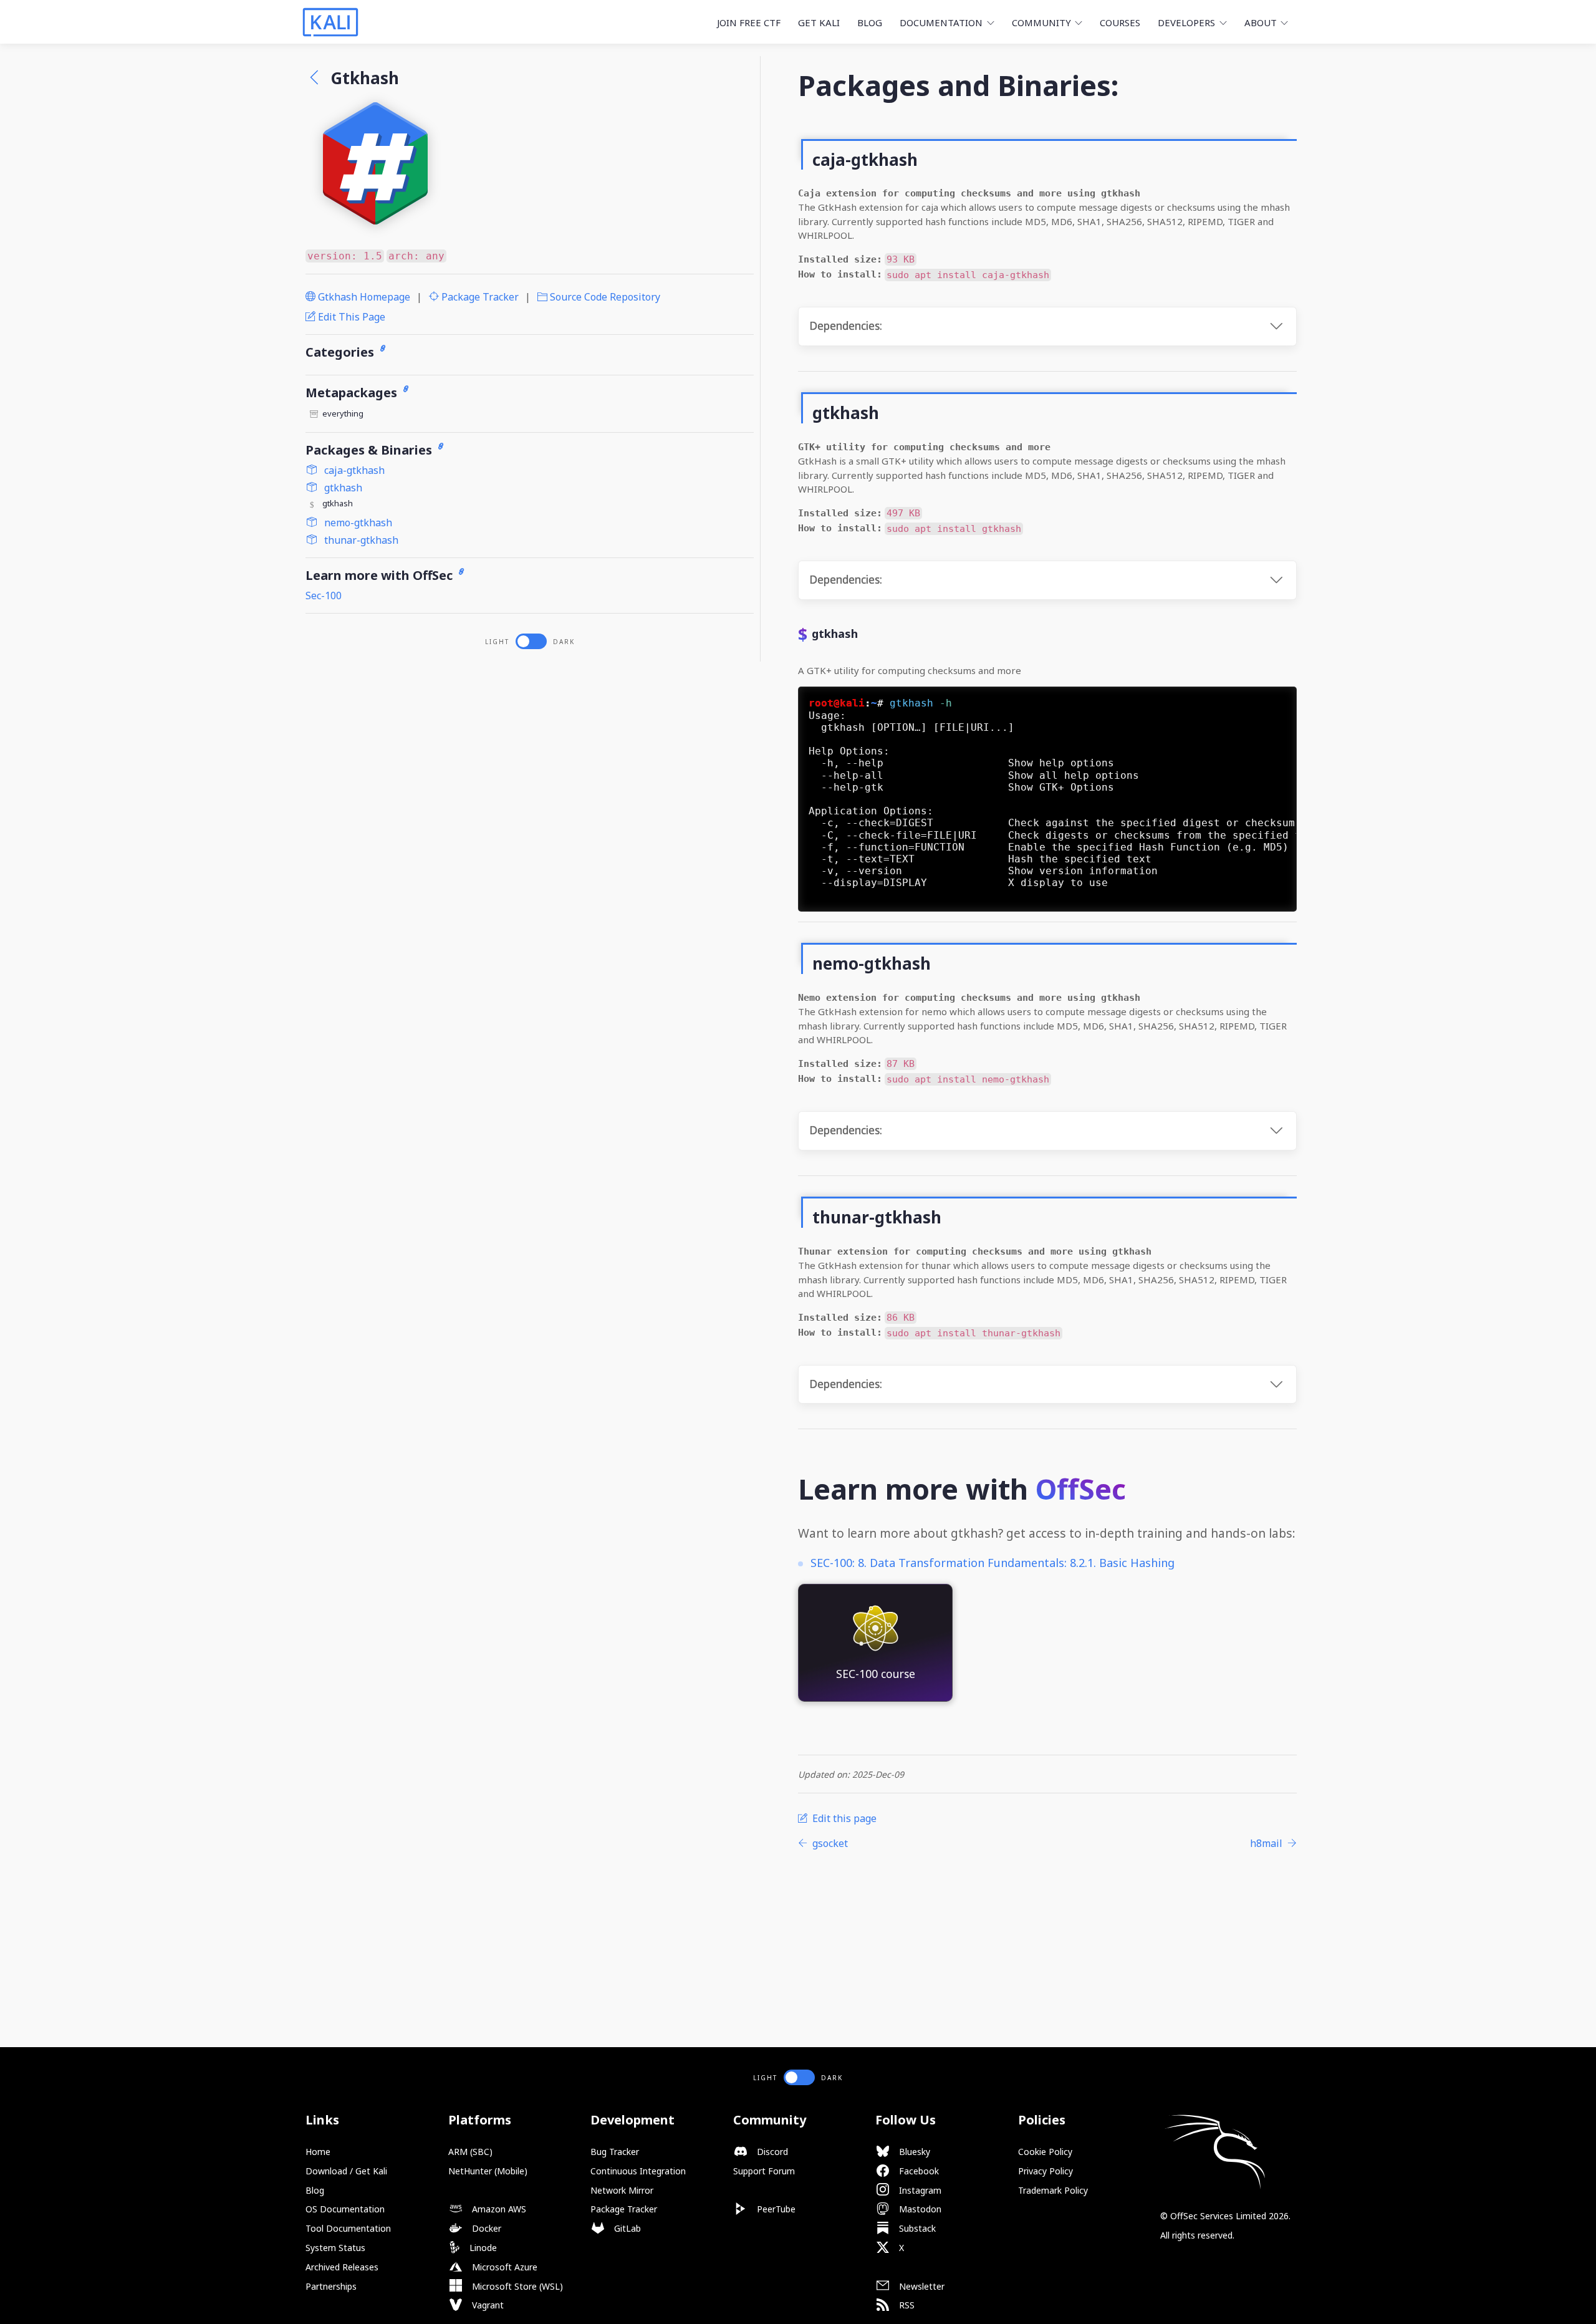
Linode (482, 2248)
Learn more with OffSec (381, 575)
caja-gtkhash (353, 470)
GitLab (626, 2228)
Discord (771, 2152)
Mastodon (919, 2209)
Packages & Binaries (370, 450)
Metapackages (353, 393)
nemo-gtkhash (357, 523)
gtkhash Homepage (363, 297)
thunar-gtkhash (360, 540)
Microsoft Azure (503, 2267)
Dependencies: (846, 326)
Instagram (919, 2190)
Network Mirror (622, 2190)
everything (343, 413)
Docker (485, 2228)
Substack (916, 2228)
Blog (870, 22)
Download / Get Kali (346, 2171)
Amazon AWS (498, 2209)
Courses (1120, 22)
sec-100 (324, 595)
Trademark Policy (1053, 2190)
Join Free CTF (749, 22)
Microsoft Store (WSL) (516, 2286)
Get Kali (819, 22)
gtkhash (342, 488)
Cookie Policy (1045, 2152)
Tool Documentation (348, 2228)
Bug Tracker (615, 2152)
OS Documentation (345, 2209)
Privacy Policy (1046, 2171)
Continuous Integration (638, 2171)
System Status (335, 2248)
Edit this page (350, 317)
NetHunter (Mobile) (488, 2171)
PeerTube (775, 2209)
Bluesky (913, 2152)
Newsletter (921, 2286)
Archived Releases (342, 2267)
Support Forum (764, 2171)
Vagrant (487, 2305)
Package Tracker (479, 297)
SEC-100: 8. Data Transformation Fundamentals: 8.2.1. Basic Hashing (993, 1563)
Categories (341, 352)
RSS (906, 2305)
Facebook (918, 2171)
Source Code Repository (604, 297)
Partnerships (331, 2286)
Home (318, 2152)
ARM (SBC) (470, 2152)
